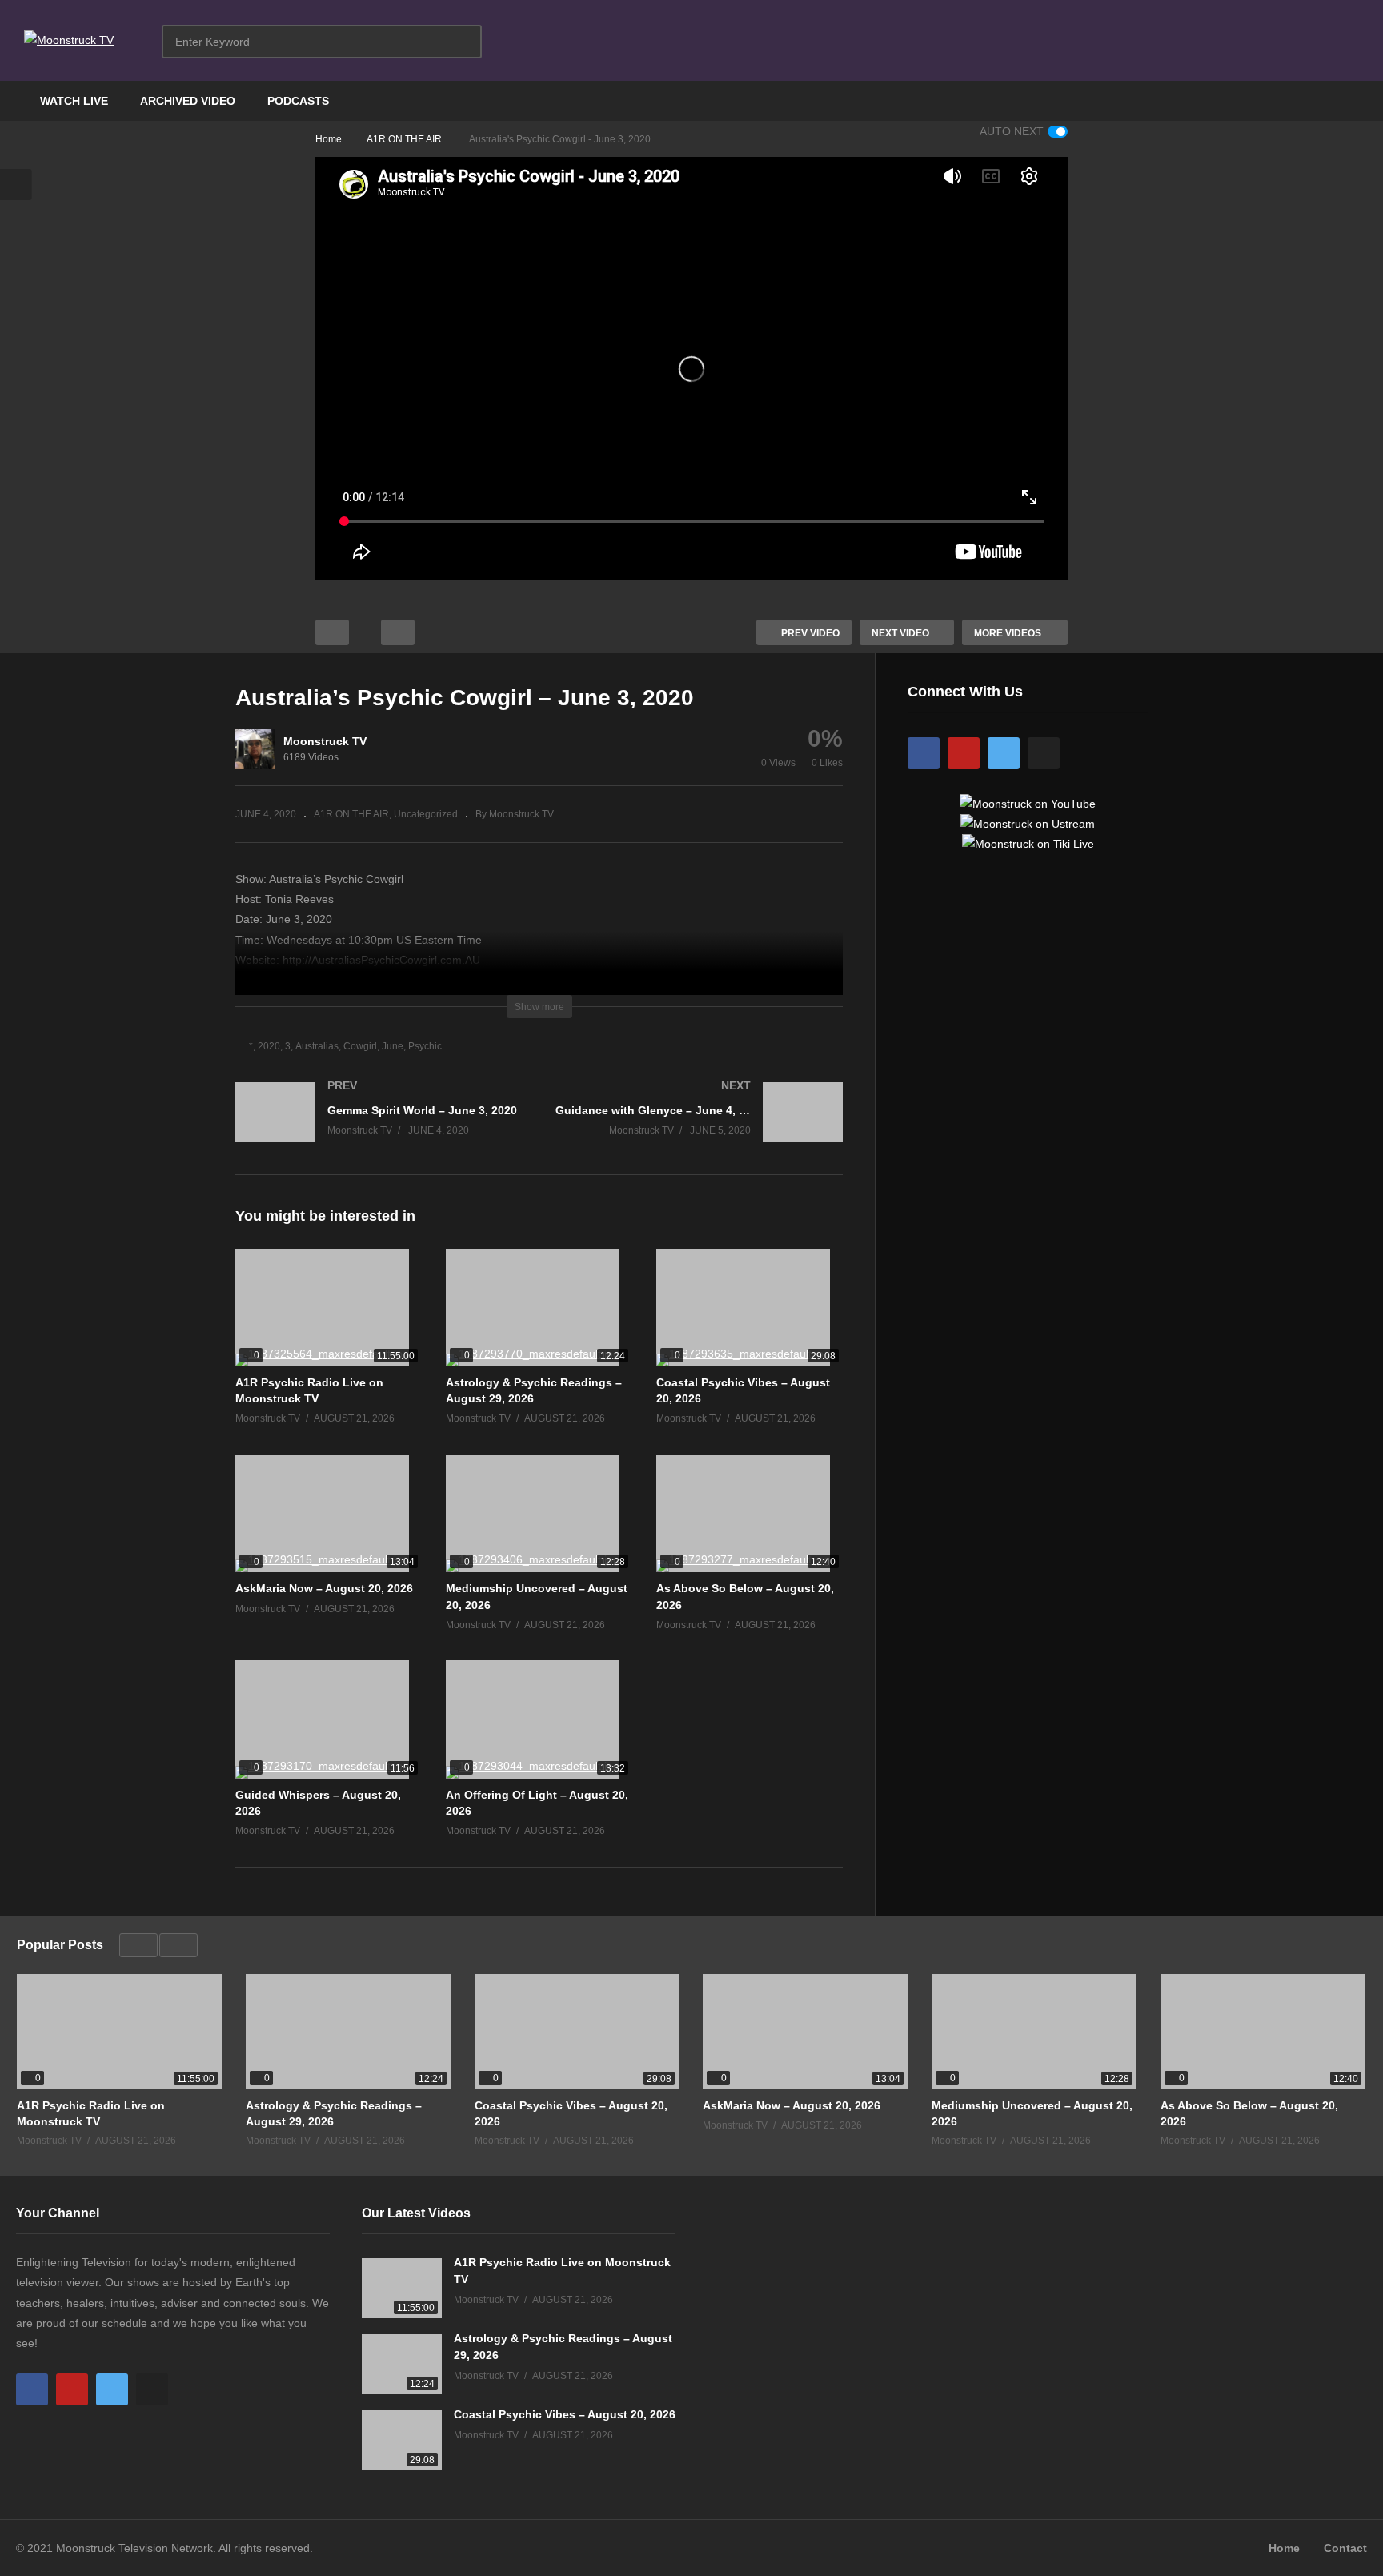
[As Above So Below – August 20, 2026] (750, 1513)
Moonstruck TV (325, 741)
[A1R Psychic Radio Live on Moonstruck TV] (329, 1308)
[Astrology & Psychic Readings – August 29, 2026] (539, 1308)
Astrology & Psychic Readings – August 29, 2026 (334, 2113)
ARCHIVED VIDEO (188, 101)
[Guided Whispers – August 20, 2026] (329, 1719)
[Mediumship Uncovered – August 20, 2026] (539, 1513)
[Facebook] (924, 753)
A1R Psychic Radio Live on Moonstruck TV (91, 2113)
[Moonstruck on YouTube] (1028, 804)
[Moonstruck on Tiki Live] (1028, 844)
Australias (317, 1046)
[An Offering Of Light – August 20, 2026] (539, 1719)
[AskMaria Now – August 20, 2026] (329, 1513)
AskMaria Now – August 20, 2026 (324, 1588)
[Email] (1044, 753)
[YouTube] (964, 753)
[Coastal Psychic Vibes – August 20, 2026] (750, 1308)
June (393, 1046)
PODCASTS (298, 101)
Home (1284, 2548)
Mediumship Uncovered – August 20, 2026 (1032, 2113)
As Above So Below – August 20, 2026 (1249, 2113)
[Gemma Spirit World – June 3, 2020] (379, 1128)
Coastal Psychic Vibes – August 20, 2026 (571, 2113)
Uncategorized (426, 814)
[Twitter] (1004, 753)
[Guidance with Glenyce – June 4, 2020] (700, 1128)
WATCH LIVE (74, 101)
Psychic (425, 1046)
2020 (269, 1046)
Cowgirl (360, 1046)
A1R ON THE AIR (351, 814)
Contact (1345, 2548)
